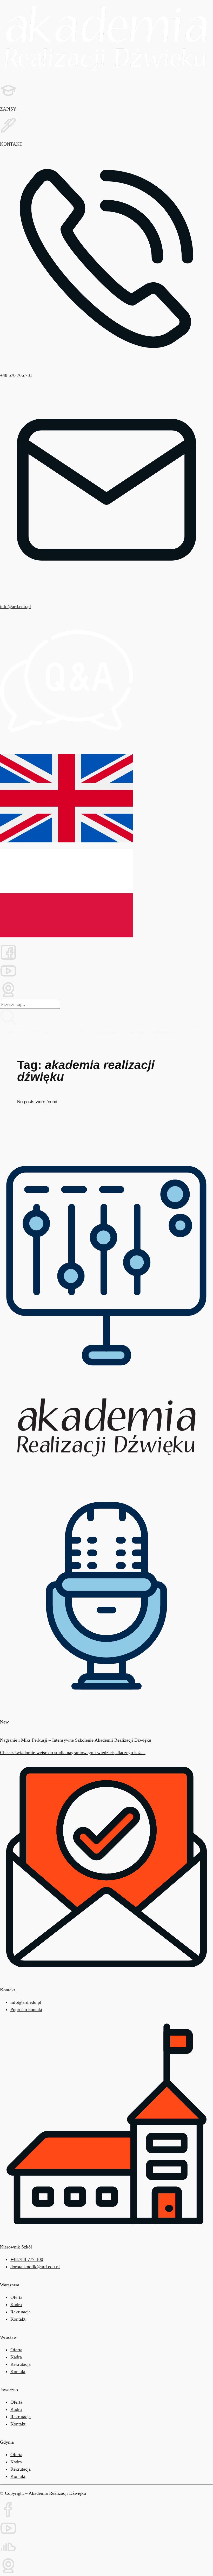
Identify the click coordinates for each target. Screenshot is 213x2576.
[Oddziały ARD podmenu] (87, 1032)
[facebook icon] (106, 2511)
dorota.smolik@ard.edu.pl (35, 2267)
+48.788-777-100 (27, 2259)
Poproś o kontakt (26, 2009)
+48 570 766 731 (16, 375)
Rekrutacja (21, 2312)
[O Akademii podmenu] (118, 1032)
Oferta (16, 2297)
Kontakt (18, 2424)
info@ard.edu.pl (15, 606)
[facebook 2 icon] (106, 953)
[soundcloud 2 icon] (106, 2548)
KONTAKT (11, 144)
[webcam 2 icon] (106, 991)
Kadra (16, 2305)
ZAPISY (8, 109)
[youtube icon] (106, 972)
